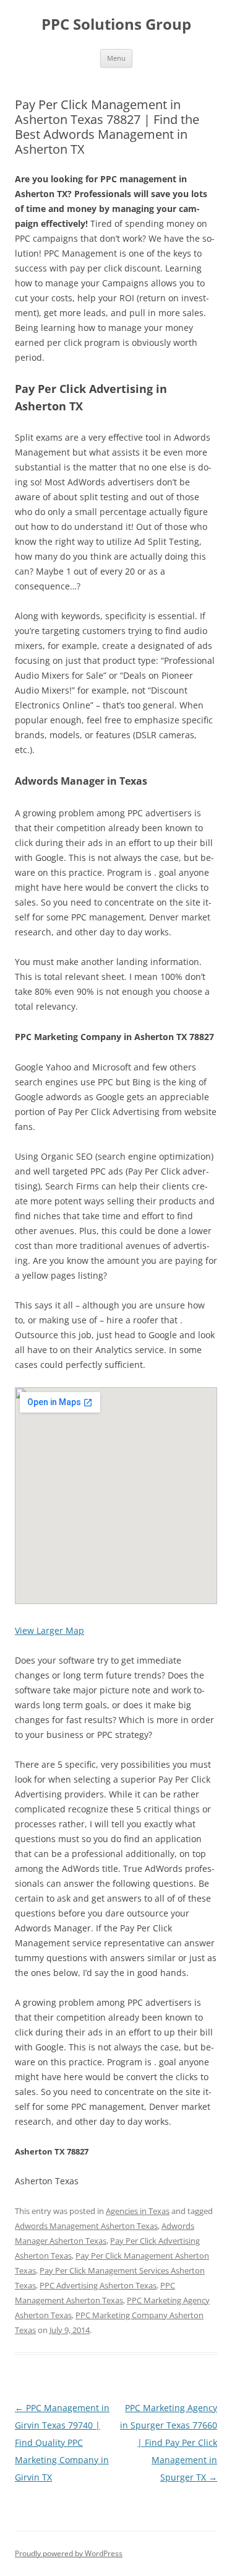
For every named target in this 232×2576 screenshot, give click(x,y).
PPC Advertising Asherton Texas (98, 2285)
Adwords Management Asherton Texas (86, 2226)
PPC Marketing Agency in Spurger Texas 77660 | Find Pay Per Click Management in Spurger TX (169, 2442)
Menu (116, 58)
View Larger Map (49, 1630)
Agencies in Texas (138, 2211)
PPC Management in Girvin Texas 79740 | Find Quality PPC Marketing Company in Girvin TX (62, 2442)
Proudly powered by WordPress (69, 2553)
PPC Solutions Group (116, 24)
